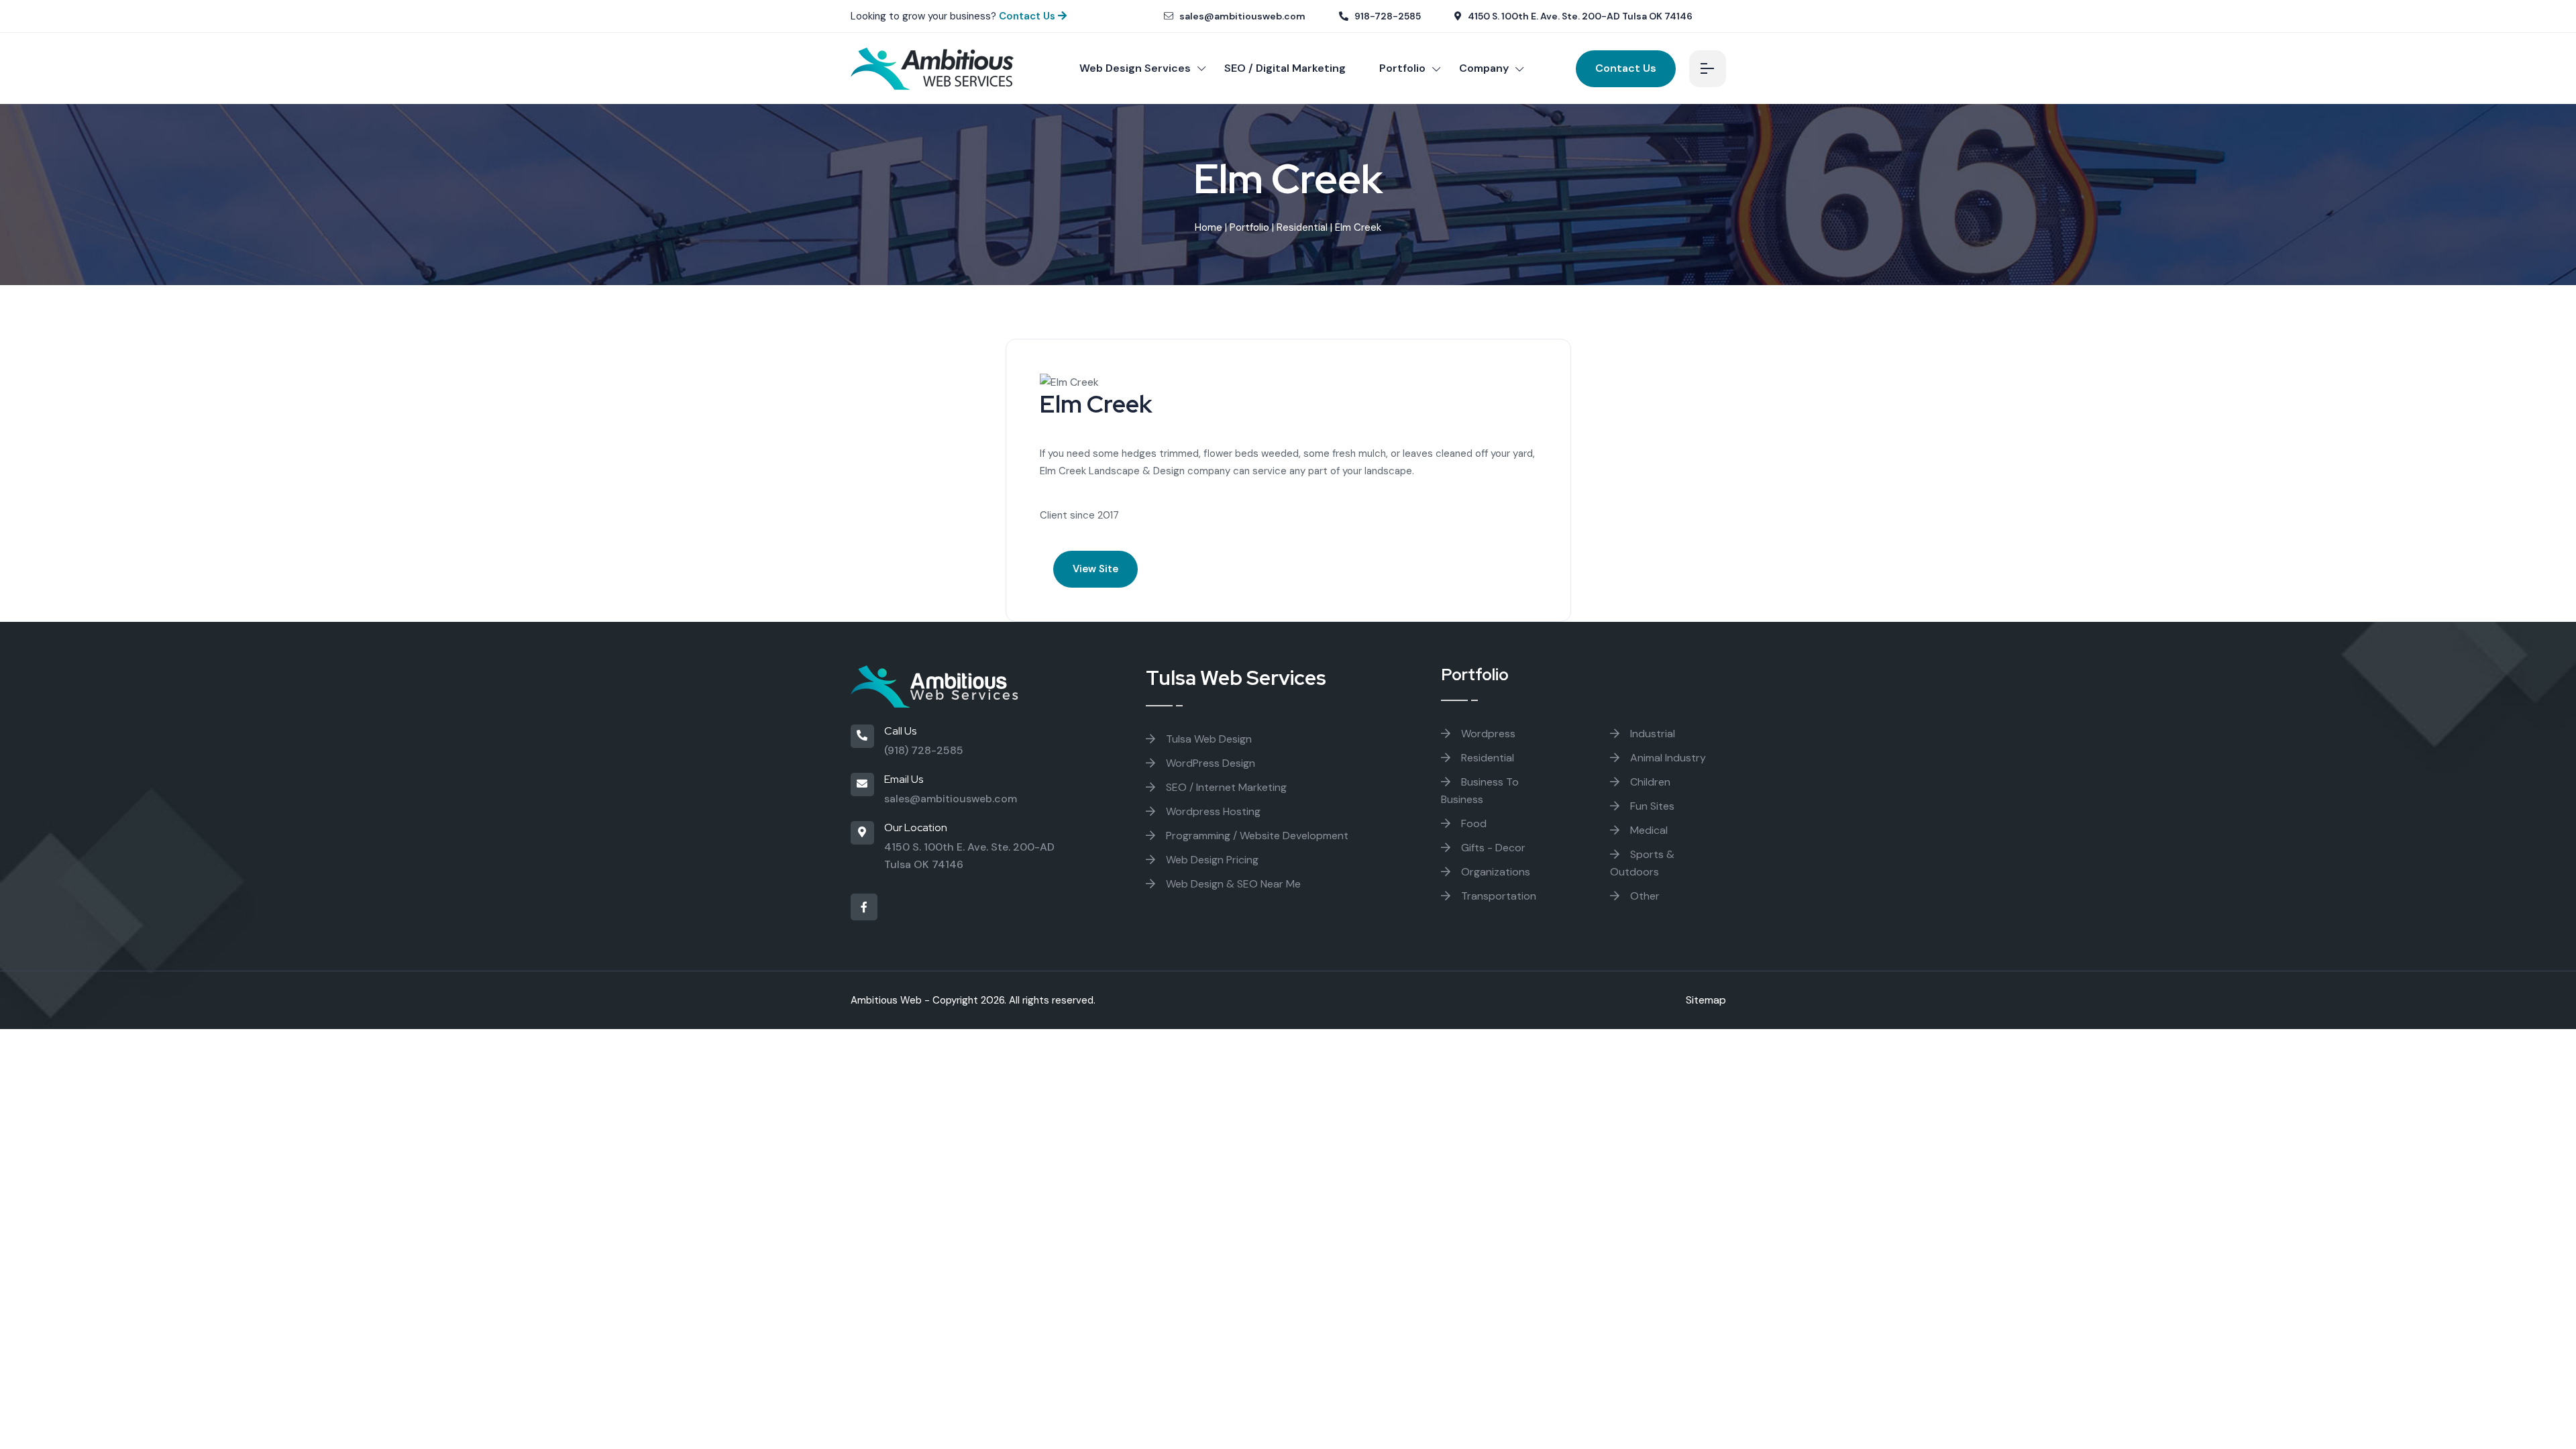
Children (1649, 782)
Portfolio (1402, 68)
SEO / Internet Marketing (1225, 787)
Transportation (1497, 896)
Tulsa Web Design (1207, 739)
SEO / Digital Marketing (1285, 68)
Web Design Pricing (1211, 860)
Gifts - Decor (1492, 848)
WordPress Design (1209, 763)
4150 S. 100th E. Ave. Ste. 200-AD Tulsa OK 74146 (1579, 16)
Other (1644, 896)
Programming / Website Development (1256, 836)
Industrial (1651, 734)
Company (1484, 68)
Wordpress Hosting (1212, 811)
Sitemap (1706, 1000)
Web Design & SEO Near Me (1232, 884)
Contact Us (1028, 16)
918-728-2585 (1387, 16)
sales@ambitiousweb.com (1241, 16)
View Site (1095, 569)
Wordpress (1487, 734)
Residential (1302, 227)
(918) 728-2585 (924, 750)
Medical (1648, 830)
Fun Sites (1651, 806)
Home (1209, 227)
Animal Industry (1667, 758)
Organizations (1494, 872)
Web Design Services (1135, 68)
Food (1472, 823)
